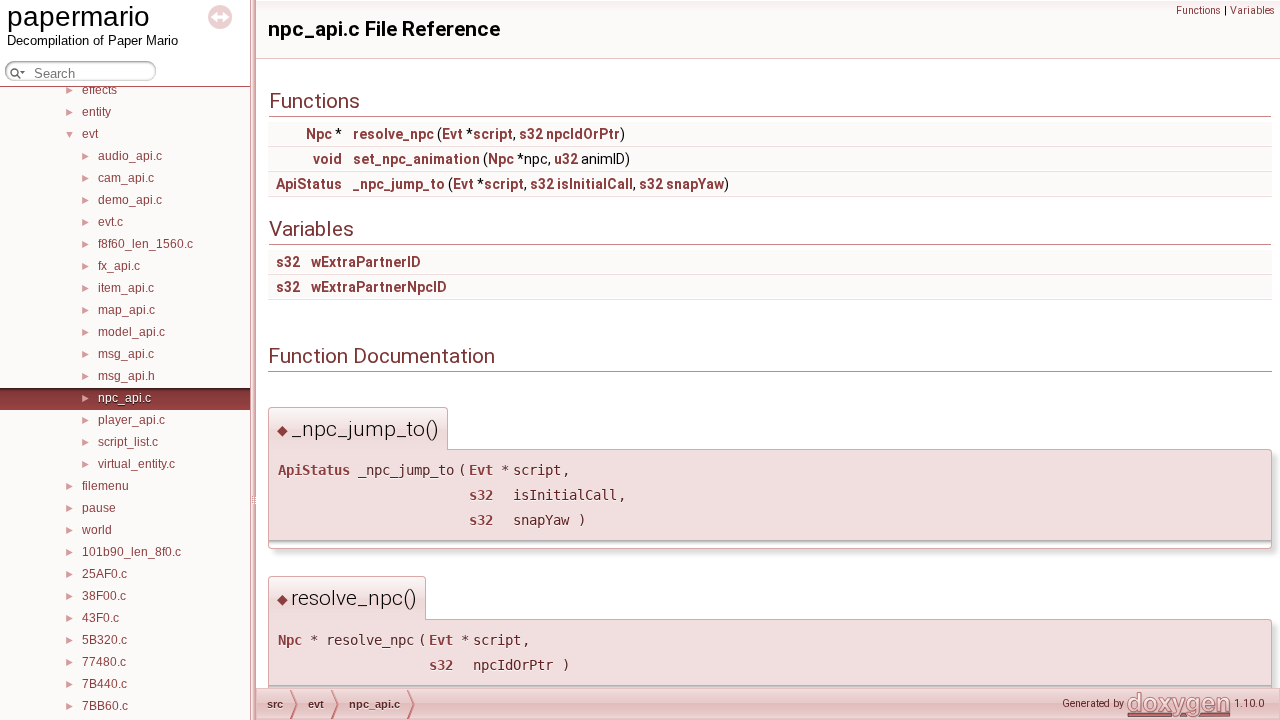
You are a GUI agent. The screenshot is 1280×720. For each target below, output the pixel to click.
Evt (452, 134)
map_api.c (126, 310)
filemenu (105, 486)
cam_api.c (126, 178)
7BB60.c (105, 706)
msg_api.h (126, 376)
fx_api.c (119, 266)
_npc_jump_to (399, 184)
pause (99, 508)
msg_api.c (126, 354)
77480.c (104, 662)
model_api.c (131, 332)
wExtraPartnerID (366, 262)
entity (96, 112)
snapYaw (695, 184)
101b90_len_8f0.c (131, 552)
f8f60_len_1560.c (145, 244)
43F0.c (100, 618)
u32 (566, 159)
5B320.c (104, 640)
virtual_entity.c (136, 464)
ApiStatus (309, 184)
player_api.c (131, 420)
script (493, 134)
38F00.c (104, 596)
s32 (531, 134)
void (327, 159)
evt (90, 134)
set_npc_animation (416, 159)
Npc (319, 134)
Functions (1198, 10)
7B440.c (104, 684)
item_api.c (126, 288)
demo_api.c (130, 200)
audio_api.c (130, 156)
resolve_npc (393, 134)
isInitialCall (595, 184)
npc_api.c (124, 398)
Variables (1252, 10)
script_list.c (128, 442)
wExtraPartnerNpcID (379, 287)
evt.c (110, 222)
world (97, 530)
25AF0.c (104, 574)
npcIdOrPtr (583, 134)
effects (99, 90)
